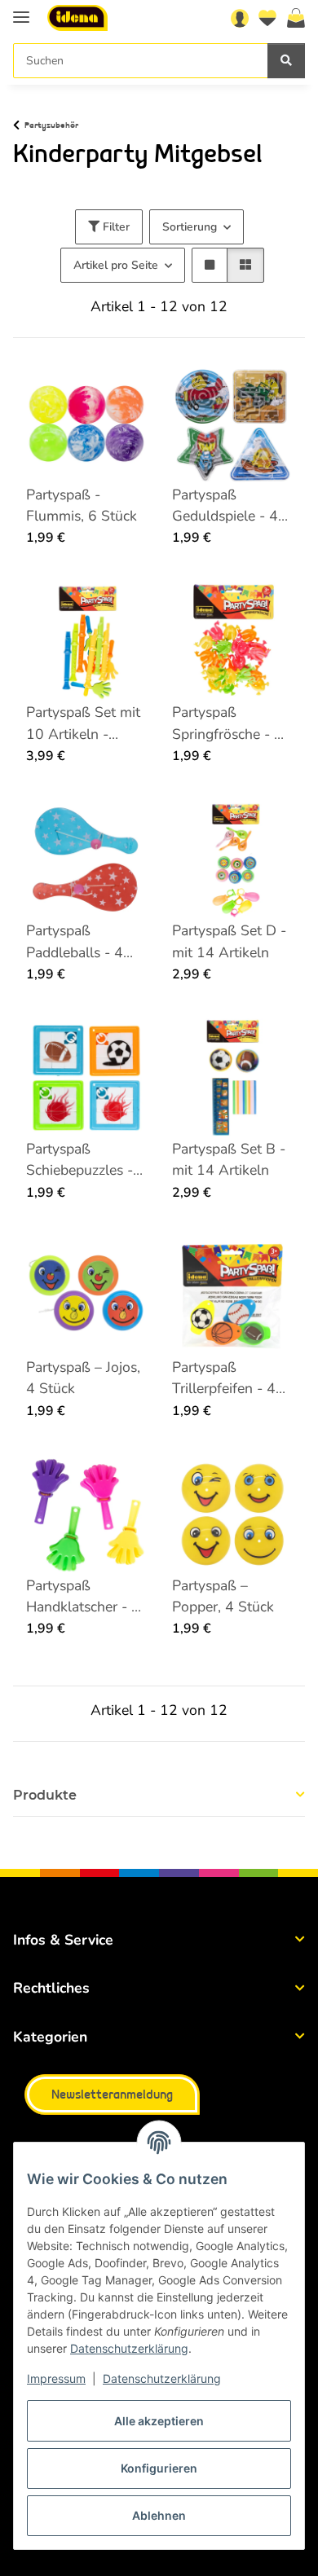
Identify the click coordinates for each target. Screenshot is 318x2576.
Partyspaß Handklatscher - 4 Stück (83, 1597)
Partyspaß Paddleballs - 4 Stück (75, 942)
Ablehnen (159, 2515)
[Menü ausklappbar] (21, 10)
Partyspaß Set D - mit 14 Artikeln (229, 941)
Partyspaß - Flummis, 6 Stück (82, 505)
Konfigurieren (159, 2468)
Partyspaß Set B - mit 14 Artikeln (229, 1159)
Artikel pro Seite (116, 265)
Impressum (56, 2378)
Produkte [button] (45, 1795)
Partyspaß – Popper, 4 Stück (223, 1596)
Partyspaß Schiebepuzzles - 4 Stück (86, 1160)
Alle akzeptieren (159, 2421)
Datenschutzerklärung (129, 2348)
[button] (240, 18)
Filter (115, 227)
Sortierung (190, 227)
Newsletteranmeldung (112, 2095)
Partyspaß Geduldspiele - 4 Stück (225, 506)
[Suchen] (286, 61)
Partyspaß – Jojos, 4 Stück (83, 1378)
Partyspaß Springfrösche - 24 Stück (232, 723)
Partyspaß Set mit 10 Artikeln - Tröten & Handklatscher (83, 723)
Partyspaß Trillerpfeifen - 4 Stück (224, 1378)
